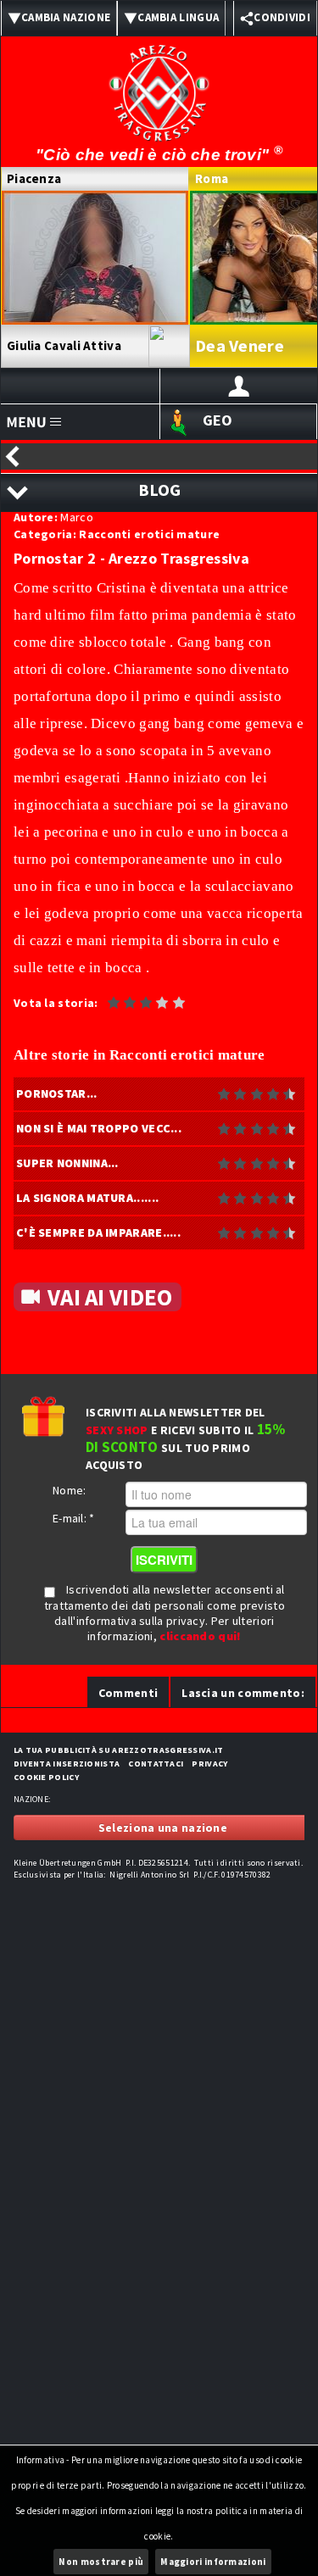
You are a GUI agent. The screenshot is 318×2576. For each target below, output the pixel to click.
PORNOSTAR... (57, 1093)
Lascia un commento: (243, 1693)
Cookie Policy (46, 1777)
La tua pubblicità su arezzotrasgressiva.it (119, 1750)
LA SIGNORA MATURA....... (87, 1198)
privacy (209, 1764)
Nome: (70, 1490)
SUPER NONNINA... (67, 1163)
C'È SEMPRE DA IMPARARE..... (98, 1232)
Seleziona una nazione (163, 1828)
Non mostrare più (101, 2562)
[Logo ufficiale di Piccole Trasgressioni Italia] (159, 82)
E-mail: (74, 1518)
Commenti (128, 1693)
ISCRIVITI (164, 1560)
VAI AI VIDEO (110, 1297)
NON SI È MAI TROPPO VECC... (99, 1128)
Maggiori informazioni (213, 2562)
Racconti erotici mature (149, 534)
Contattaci (156, 1764)
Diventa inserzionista (67, 1764)
